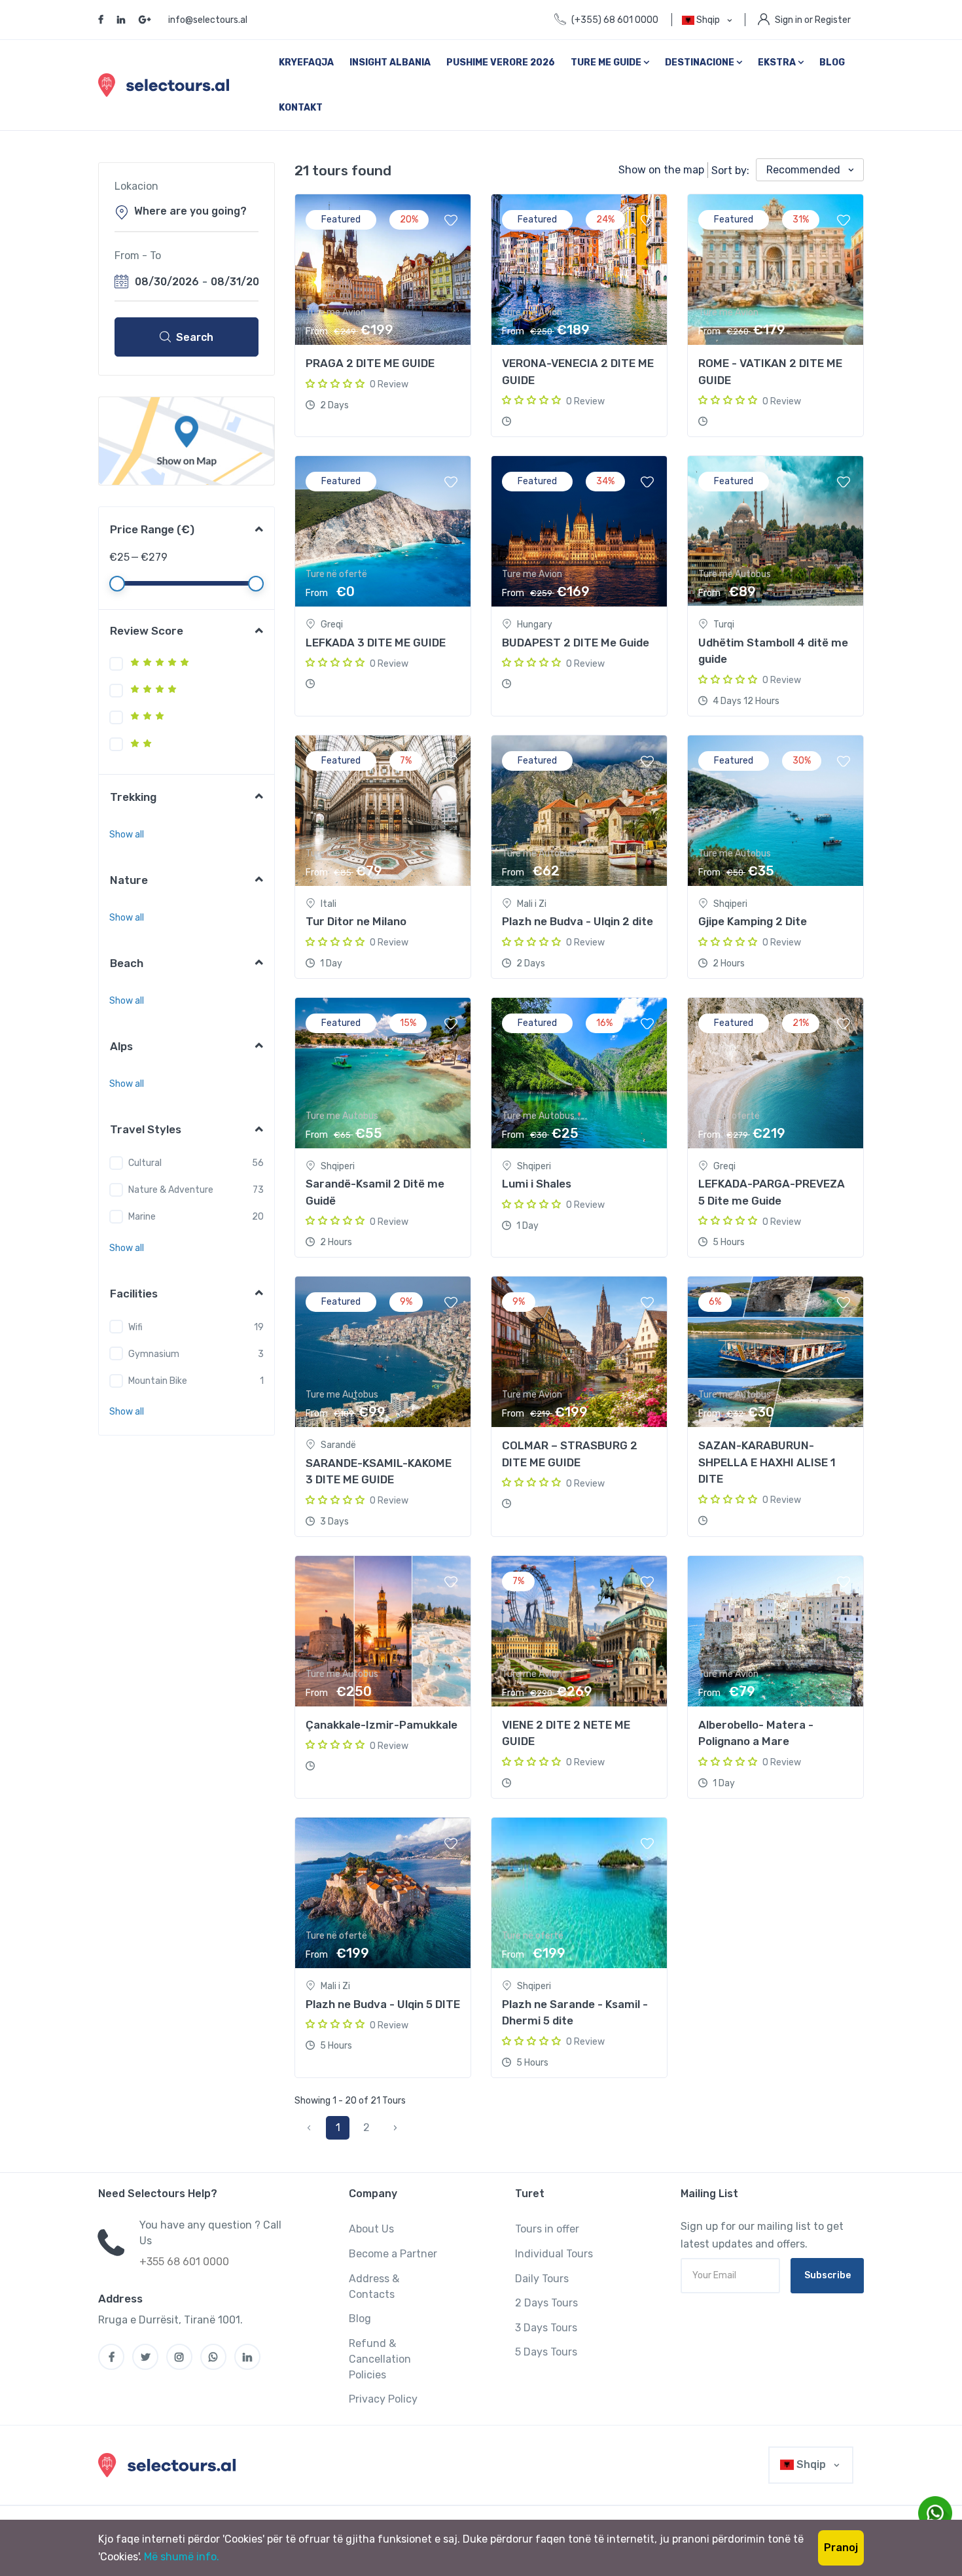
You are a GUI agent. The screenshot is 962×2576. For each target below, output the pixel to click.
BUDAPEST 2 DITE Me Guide (576, 643)
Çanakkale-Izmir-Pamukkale (382, 1725)
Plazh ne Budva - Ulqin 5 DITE (383, 2004)
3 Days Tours (546, 2328)
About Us (371, 2229)
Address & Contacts (374, 2286)
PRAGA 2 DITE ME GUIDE (370, 363)
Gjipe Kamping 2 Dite (753, 921)
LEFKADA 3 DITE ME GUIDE (376, 643)
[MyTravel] (169, 2465)
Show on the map (661, 170)
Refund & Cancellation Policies (380, 2359)
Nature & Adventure (171, 1190)
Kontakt (301, 108)
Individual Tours (554, 2254)
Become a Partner (393, 2254)
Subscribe (828, 2275)
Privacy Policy (383, 2399)
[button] (127, 835)
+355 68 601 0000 (184, 2262)
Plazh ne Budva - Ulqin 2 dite (578, 921)
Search (195, 337)
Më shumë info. (182, 2557)
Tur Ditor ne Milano (356, 921)
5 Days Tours (546, 2352)
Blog (832, 62)
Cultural (145, 1163)
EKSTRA (778, 62)
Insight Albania (390, 62)
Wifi (135, 1327)
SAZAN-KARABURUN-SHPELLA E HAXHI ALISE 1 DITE (767, 1462)
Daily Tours (542, 2279)
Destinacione (701, 62)
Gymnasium (154, 1354)
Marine (142, 1217)
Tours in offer (547, 2229)
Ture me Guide (607, 62)
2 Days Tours (546, 2303)
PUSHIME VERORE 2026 (501, 62)
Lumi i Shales (537, 1184)
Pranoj (841, 2548)
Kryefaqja (306, 62)
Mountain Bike (158, 1381)
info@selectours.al (208, 20)
